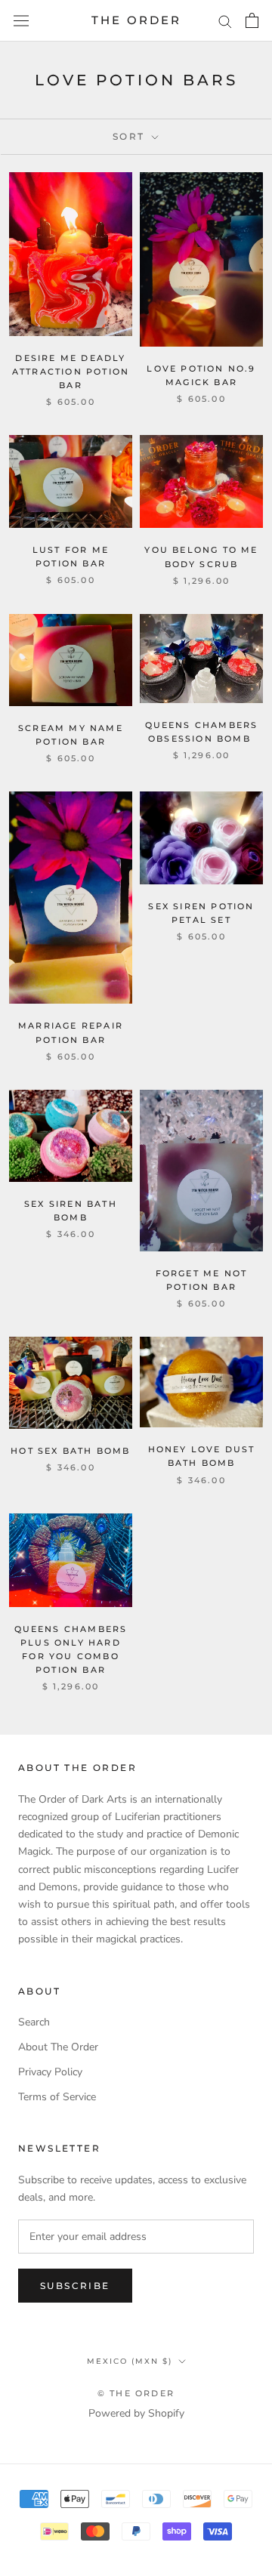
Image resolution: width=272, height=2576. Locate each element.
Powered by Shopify (136, 2413)
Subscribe (75, 2286)
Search (34, 2022)
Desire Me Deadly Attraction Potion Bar (71, 372)
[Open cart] (252, 20)
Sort (131, 136)
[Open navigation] (21, 21)
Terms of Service (57, 2097)
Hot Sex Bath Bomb (70, 1451)
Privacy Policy (50, 2072)
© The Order (136, 2393)
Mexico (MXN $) (130, 2361)
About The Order (58, 2047)
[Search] (225, 21)
